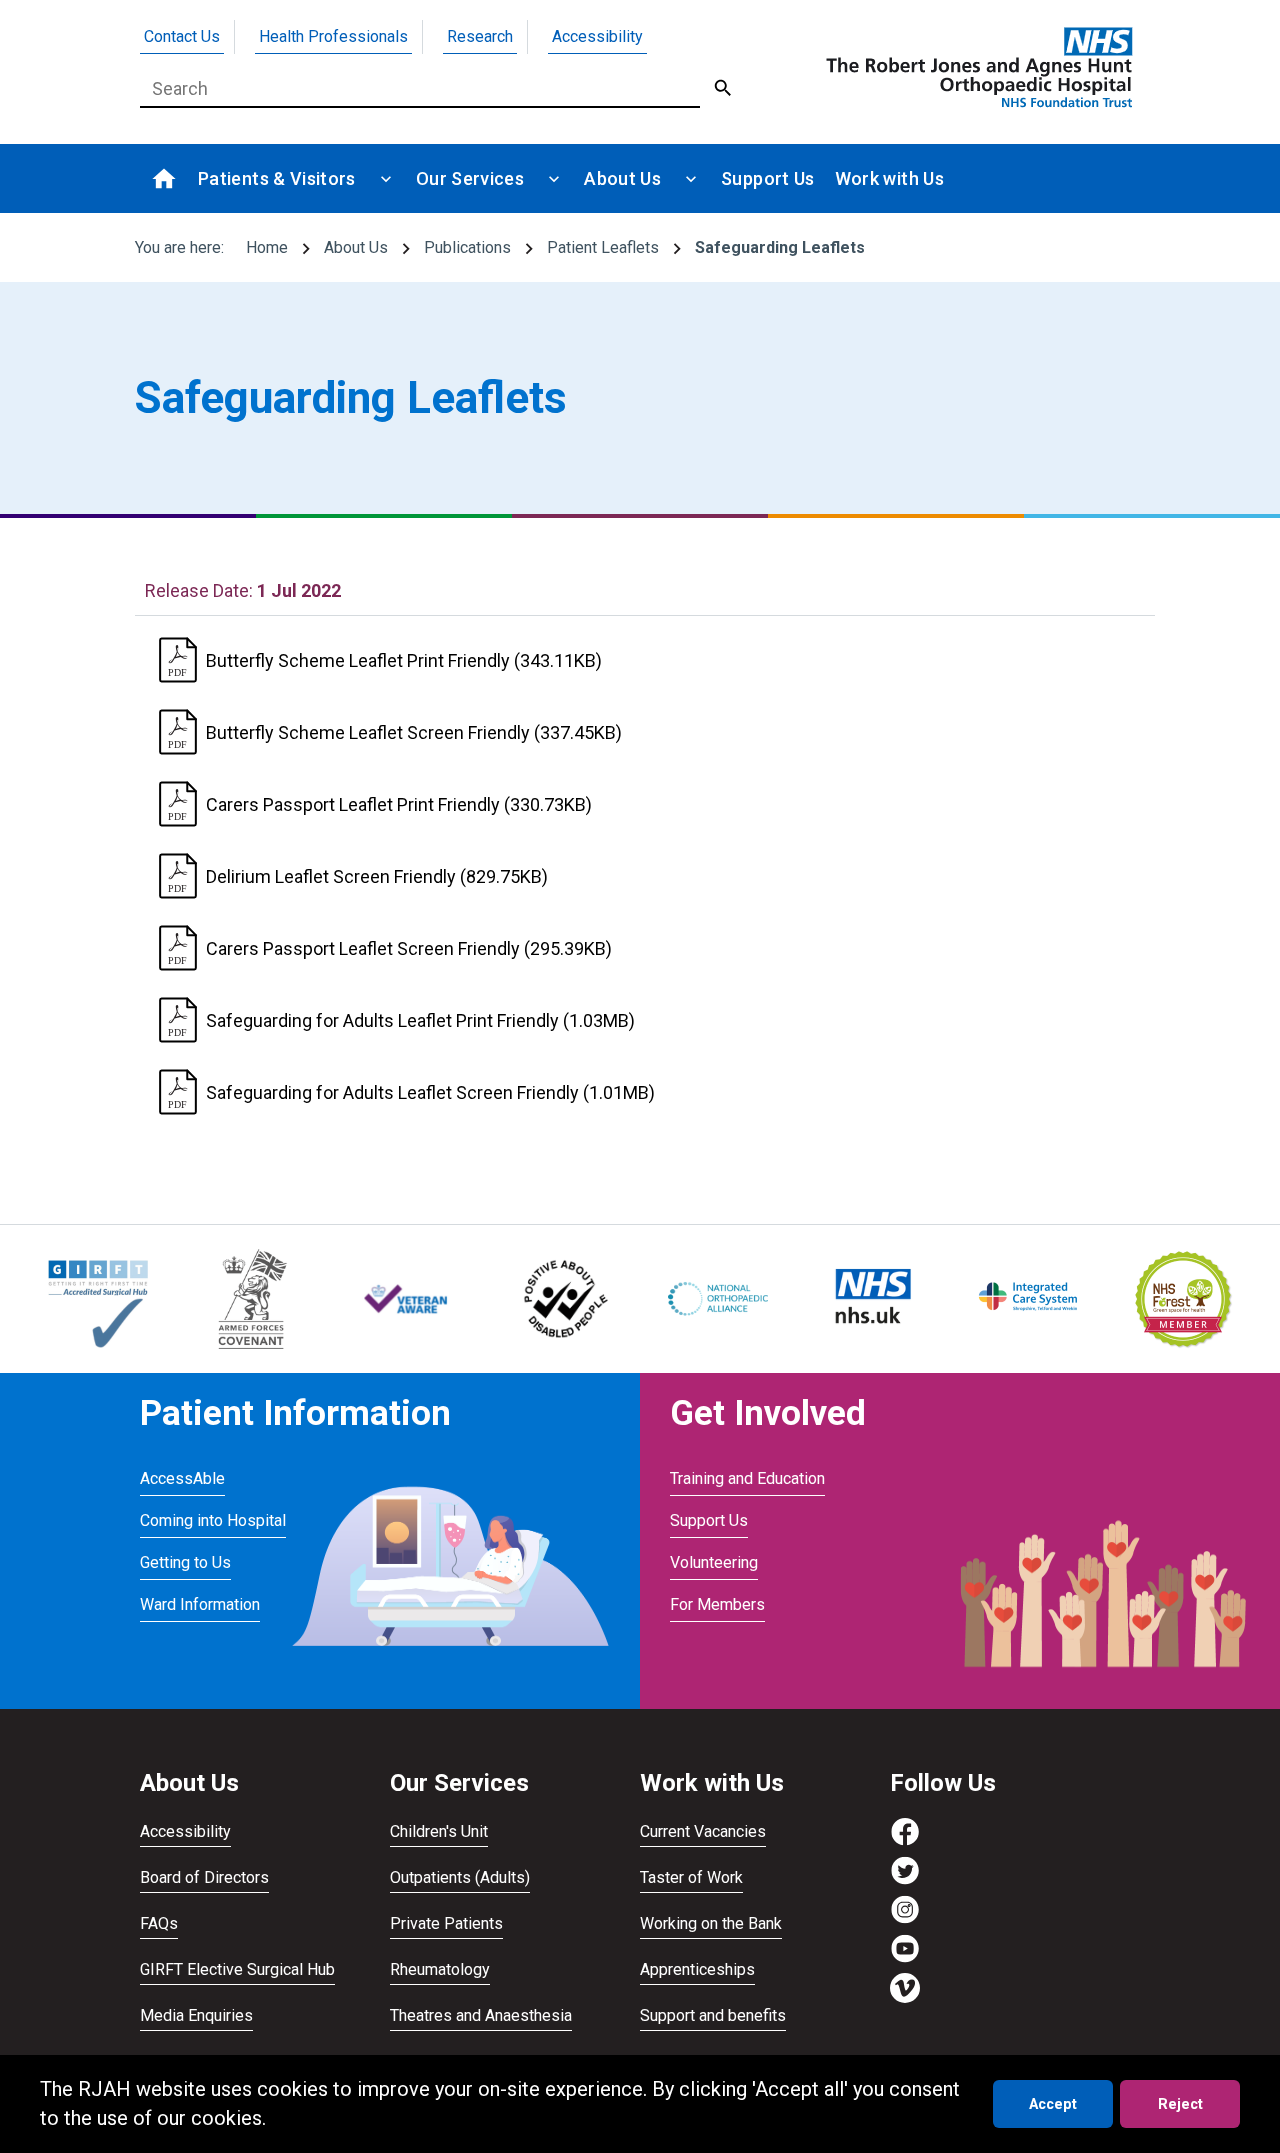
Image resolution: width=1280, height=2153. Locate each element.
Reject (1180, 2104)
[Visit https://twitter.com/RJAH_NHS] (905, 1880)
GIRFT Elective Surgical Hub (237, 1969)
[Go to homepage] (976, 66)
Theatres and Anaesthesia (481, 2015)
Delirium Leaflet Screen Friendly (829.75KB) (377, 876)
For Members (717, 1604)
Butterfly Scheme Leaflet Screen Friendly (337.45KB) (414, 732)
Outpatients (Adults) (460, 1877)
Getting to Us (185, 1562)
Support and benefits (713, 2015)
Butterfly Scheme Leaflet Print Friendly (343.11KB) (404, 660)
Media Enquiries (196, 2015)
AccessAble (182, 1478)
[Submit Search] (724, 89)
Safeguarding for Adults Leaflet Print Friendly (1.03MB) (420, 1020)
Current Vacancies (703, 1831)
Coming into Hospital (213, 1520)
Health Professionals (333, 36)
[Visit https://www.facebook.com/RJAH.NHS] (905, 1841)
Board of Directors (204, 1877)
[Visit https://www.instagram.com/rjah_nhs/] (905, 1919)
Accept (1053, 2104)
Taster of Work (691, 1877)
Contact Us (182, 36)
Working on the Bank (711, 1923)
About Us (356, 247)
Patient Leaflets (603, 247)
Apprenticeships (697, 1969)
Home (267, 247)
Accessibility (597, 36)
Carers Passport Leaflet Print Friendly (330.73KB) (399, 804)
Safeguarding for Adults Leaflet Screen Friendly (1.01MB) (430, 1092)
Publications (467, 247)
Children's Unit (439, 1831)
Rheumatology (440, 1969)
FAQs (159, 1923)
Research (480, 36)
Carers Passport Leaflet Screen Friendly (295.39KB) (409, 948)
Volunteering (714, 1562)
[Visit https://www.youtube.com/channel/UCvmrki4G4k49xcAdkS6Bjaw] (905, 1958)
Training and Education (747, 1478)
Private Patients (446, 1923)
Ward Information (200, 1604)
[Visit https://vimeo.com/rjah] (905, 1997)
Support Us (709, 1520)
